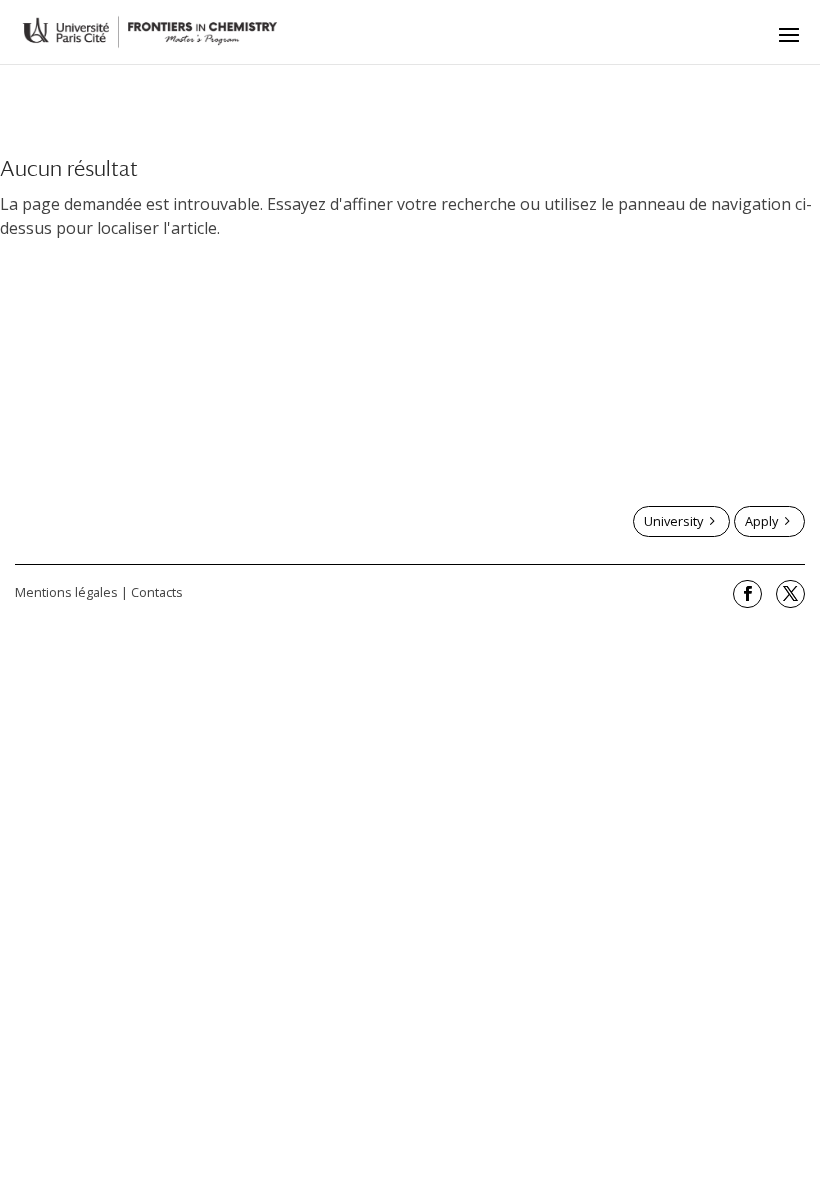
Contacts (157, 592)
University (673, 521)
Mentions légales (66, 592)
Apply (761, 521)
